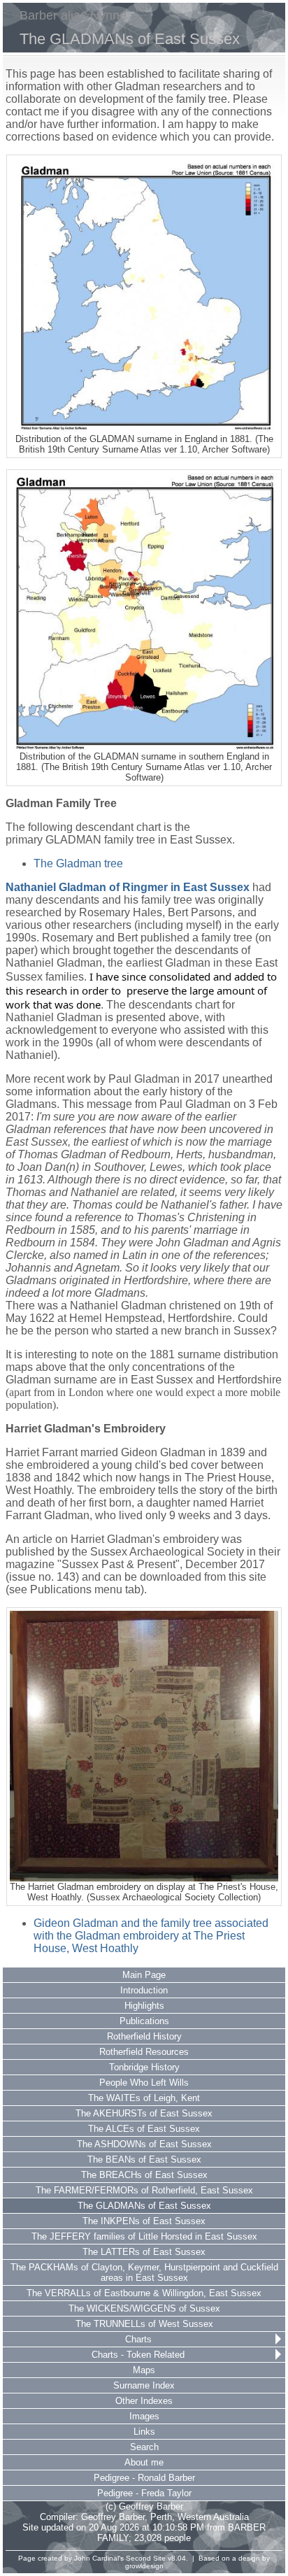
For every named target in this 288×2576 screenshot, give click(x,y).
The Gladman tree (78, 863)
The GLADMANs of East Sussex (144, 2206)
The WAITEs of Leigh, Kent (144, 2098)
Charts (138, 2339)
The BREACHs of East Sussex (144, 2175)
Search (144, 2447)
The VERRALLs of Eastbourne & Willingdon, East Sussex (144, 2293)
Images (144, 2416)
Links (144, 2432)
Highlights (144, 2006)
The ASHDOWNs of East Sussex (144, 2144)
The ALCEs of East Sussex (144, 2129)
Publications (144, 2021)
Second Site (146, 2558)
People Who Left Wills (144, 2083)
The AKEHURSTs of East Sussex (144, 2113)
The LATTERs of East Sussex (144, 2252)
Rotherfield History (144, 2036)
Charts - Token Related (138, 2355)
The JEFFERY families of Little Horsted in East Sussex (144, 2236)
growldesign (144, 2566)
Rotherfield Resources (144, 2052)
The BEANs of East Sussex (144, 2159)
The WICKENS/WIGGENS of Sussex (144, 2308)
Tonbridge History (144, 2067)
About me (144, 2462)
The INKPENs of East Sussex (144, 2221)
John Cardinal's (99, 2558)
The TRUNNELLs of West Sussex (144, 2324)
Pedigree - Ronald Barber (144, 2478)
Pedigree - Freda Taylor (144, 2493)
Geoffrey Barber (113, 2517)
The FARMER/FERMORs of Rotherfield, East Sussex (144, 2190)
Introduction (144, 1990)
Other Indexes (144, 2401)
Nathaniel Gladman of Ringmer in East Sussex (128, 887)
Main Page (144, 1975)
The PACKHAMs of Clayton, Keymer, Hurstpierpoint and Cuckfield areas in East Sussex (144, 2272)
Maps (144, 2370)
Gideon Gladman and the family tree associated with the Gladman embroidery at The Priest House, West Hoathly (151, 1936)
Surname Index (144, 2385)
